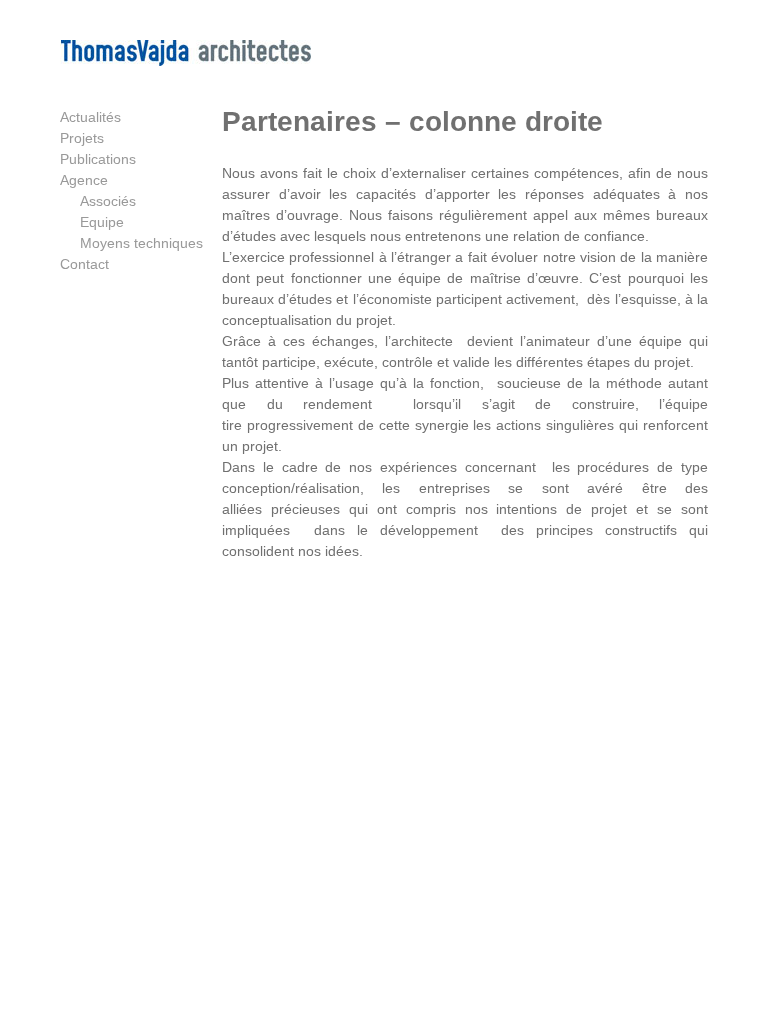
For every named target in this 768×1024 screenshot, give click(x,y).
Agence (84, 180)
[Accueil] (185, 61)
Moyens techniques (141, 243)
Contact (84, 264)
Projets (82, 138)
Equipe (102, 222)
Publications (98, 159)
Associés (108, 201)
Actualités (90, 117)
